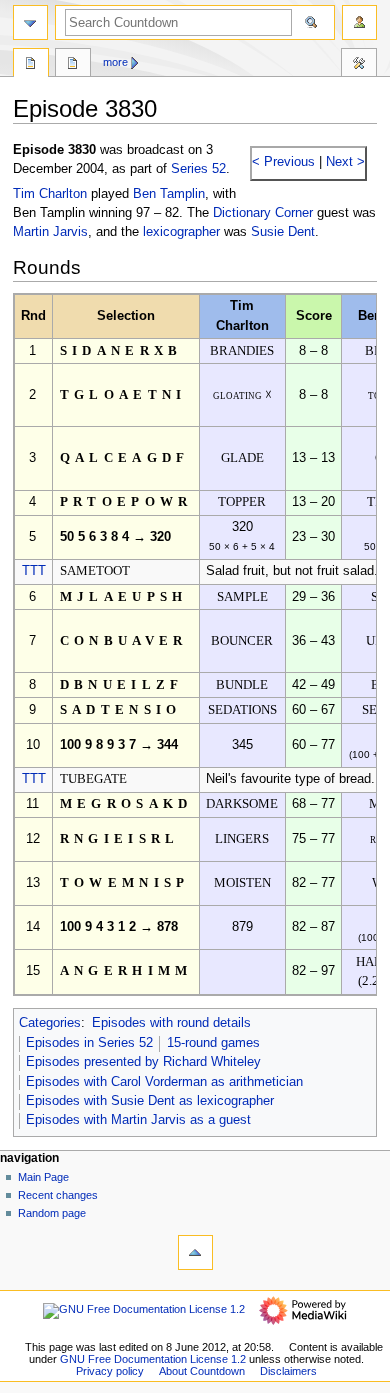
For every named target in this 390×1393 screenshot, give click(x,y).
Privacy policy (110, 1371)
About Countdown (202, 1371)
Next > (343, 162)
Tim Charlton (50, 194)
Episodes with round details (171, 1023)
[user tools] (359, 22)
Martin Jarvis (50, 232)
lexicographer (181, 232)
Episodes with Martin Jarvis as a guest (138, 1120)
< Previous (283, 162)
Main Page (43, 1177)
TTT (34, 571)
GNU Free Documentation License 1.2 (153, 1359)
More (115, 62)
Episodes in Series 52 (89, 1043)
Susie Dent (283, 232)
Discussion (73, 65)
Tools (359, 65)
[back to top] (195, 1252)
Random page (52, 1213)
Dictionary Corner (263, 213)
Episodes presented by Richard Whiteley (143, 1062)
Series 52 (198, 169)
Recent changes (58, 1195)
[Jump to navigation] (30, 22)
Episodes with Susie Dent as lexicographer (150, 1101)
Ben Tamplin (169, 194)
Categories (50, 1023)
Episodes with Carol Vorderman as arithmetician (164, 1082)
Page (31, 65)
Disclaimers (288, 1371)
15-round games (213, 1043)
